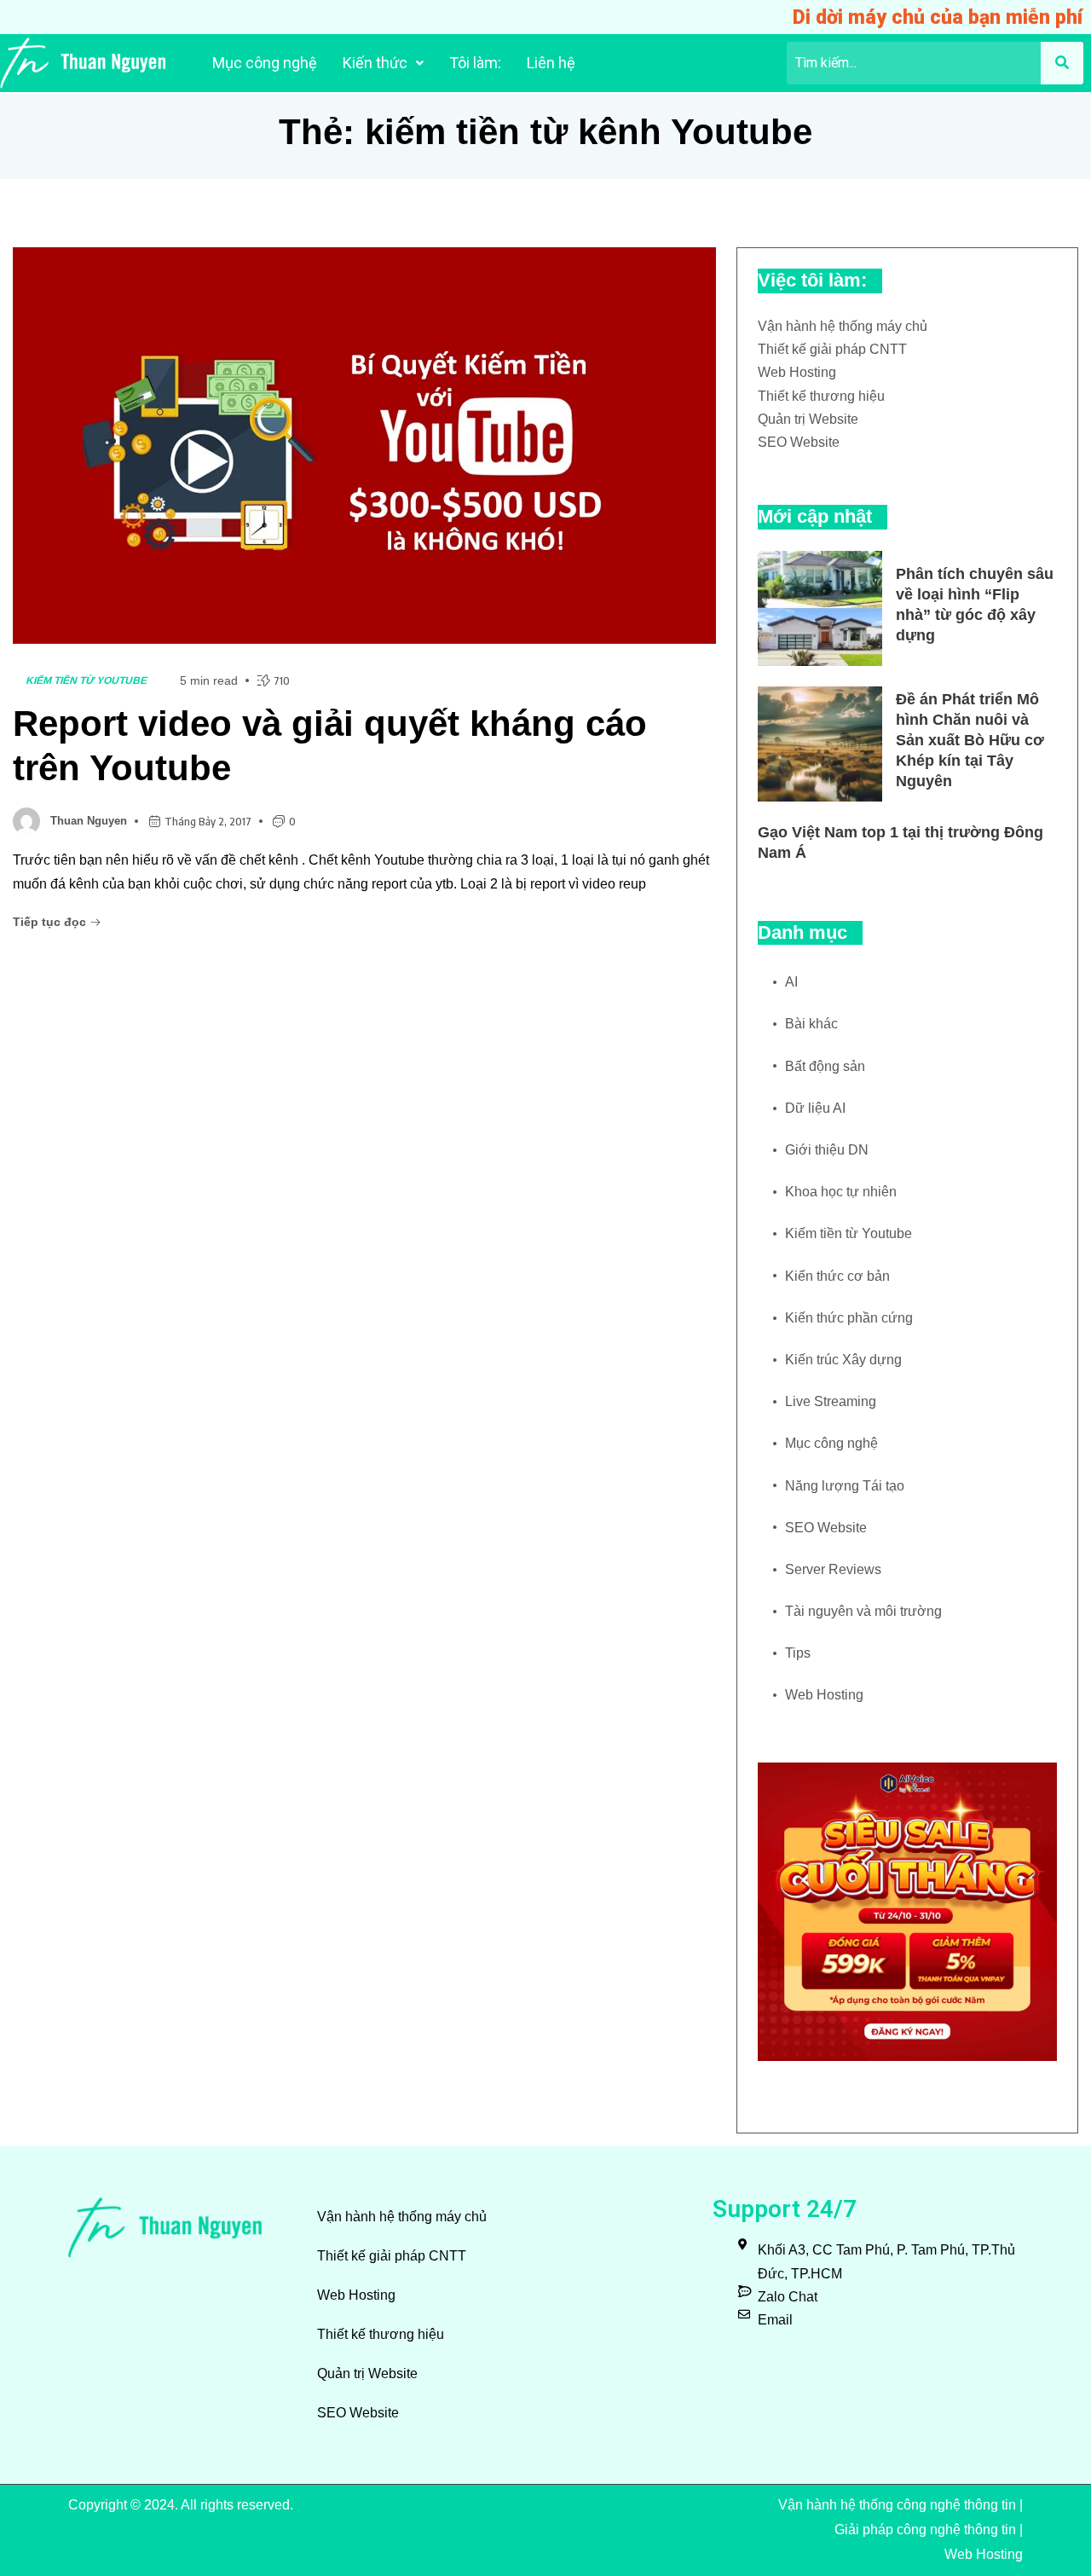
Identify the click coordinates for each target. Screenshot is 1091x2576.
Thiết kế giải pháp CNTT (832, 349)
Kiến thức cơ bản (837, 1276)
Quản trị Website (808, 419)
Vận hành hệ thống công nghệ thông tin (897, 2505)
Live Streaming (831, 1401)
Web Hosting (797, 372)
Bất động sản (825, 1066)
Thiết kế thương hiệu (821, 396)
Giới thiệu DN (827, 1150)
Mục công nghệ (265, 63)
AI (791, 982)
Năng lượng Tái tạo (845, 1486)
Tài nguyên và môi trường (863, 1611)
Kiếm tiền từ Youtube (87, 680)
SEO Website (799, 442)
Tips (798, 1653)
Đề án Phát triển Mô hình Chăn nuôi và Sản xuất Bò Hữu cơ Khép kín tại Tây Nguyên (970, 740)
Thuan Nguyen (89, 821)
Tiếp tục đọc (51, 922)
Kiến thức (375, 63)
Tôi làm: (475, 63)
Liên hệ (551, 63)
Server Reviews (833, 1569)
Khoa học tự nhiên (841, 1192)
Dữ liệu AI (815, 1108)
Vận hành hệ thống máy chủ (843, 326)
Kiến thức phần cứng (849, 1318)
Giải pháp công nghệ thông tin (925, 2530)
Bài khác (811, 1024)
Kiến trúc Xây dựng (843, 1360)
